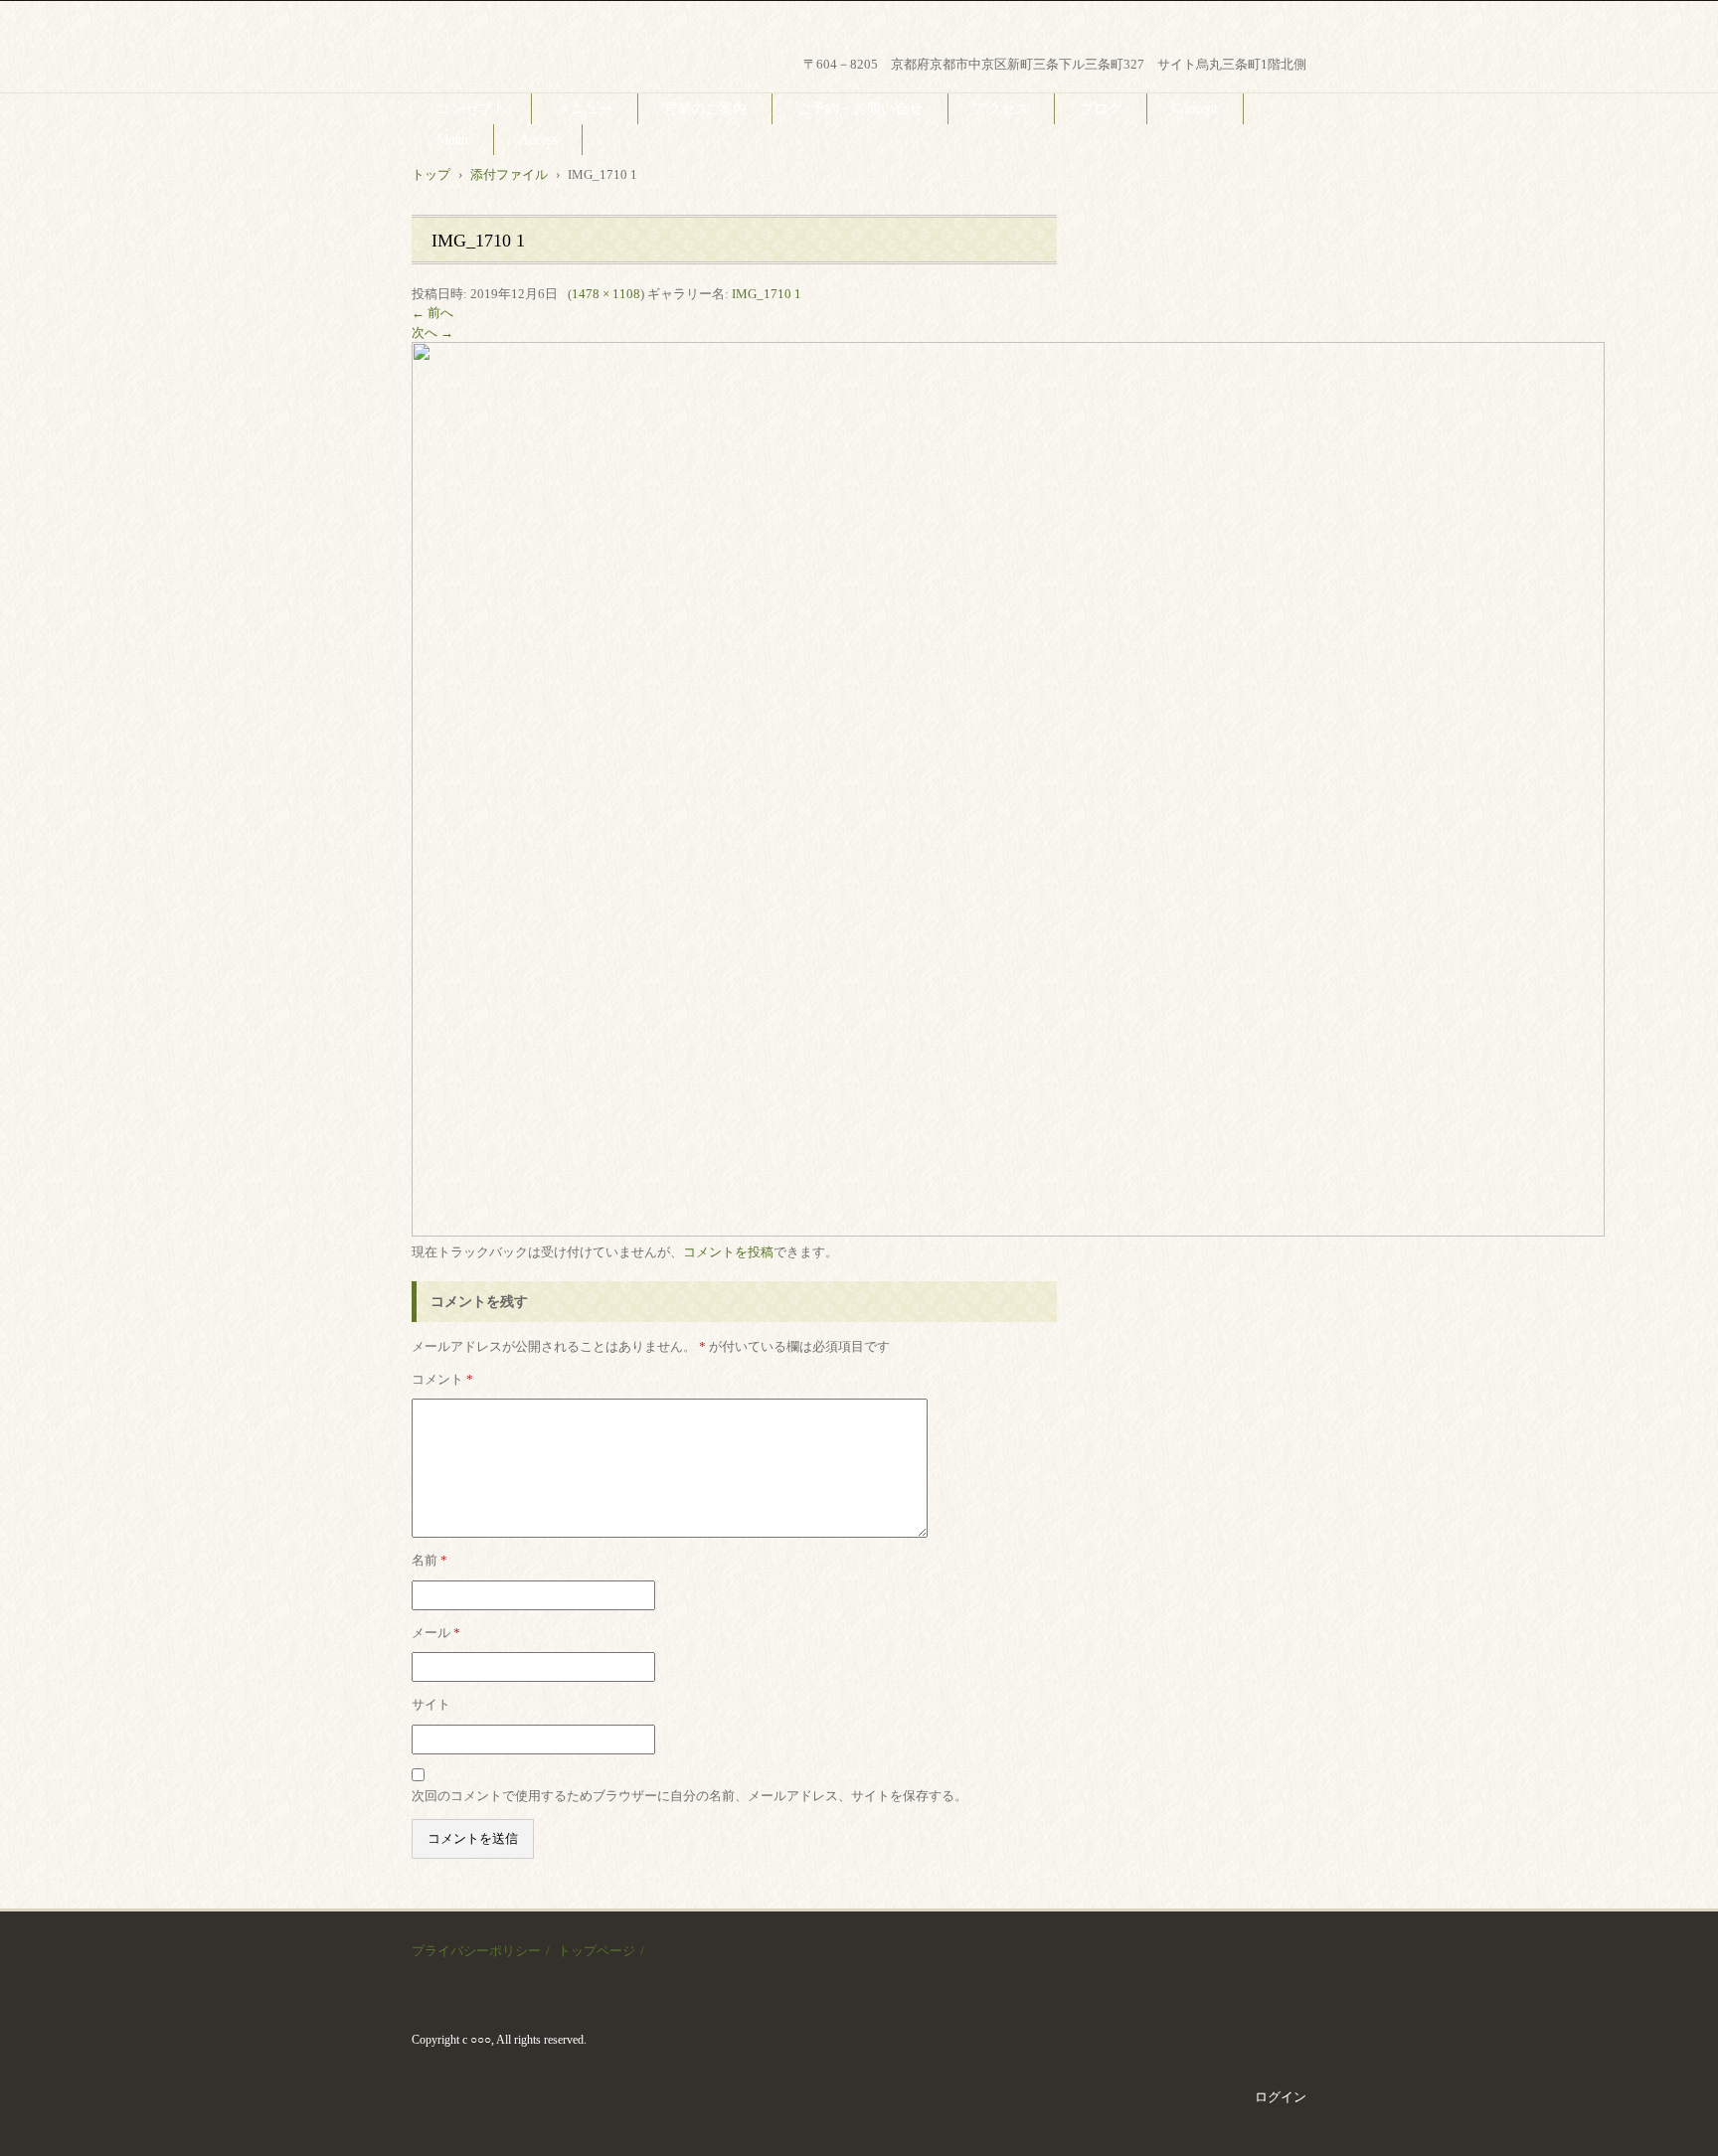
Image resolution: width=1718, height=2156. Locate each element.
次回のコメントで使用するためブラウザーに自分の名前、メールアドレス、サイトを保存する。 (689, 1796)
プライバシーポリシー (476, 1951)
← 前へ (432, 313)
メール (436, 1633)
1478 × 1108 (606, 294)
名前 (429, 1560)
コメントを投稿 (728, 1252)
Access (538, 140)
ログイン (1281, 2097)
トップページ (597, 1951)
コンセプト (471, 109)
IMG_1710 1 (767, 294)
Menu (452, 140)
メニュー (585, 109)
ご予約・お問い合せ (860, 109)
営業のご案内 (705, 109)
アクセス (1001, 109)
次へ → (432, 332)
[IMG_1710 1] (1008, 1232)
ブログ (1101, 109)
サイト (431, 1704)
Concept (1195, 109)
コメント (442, 1379)
